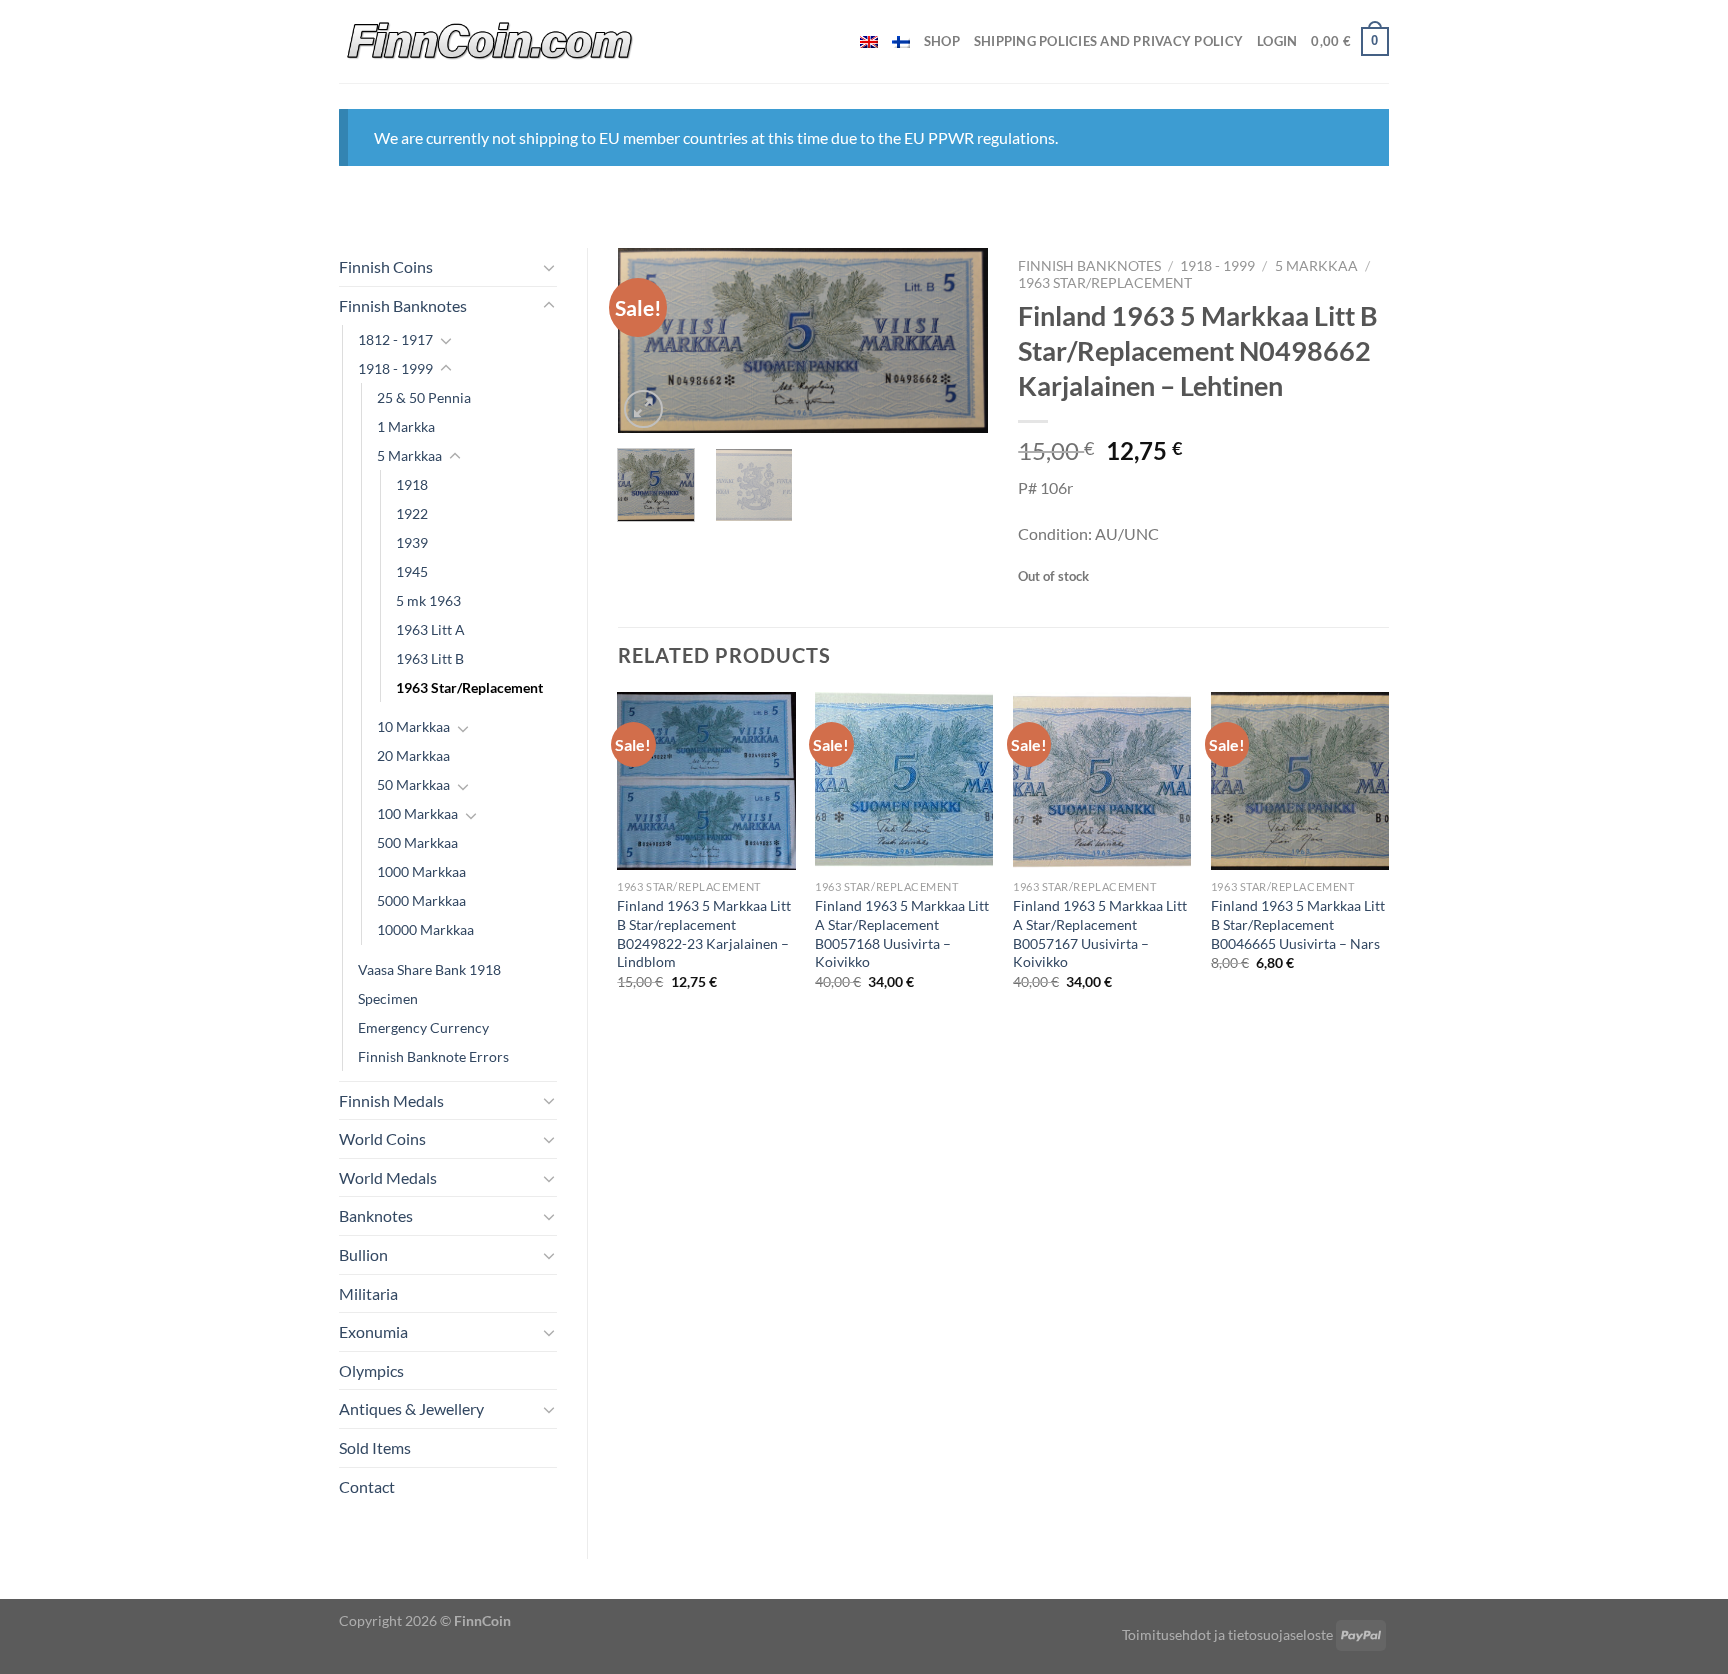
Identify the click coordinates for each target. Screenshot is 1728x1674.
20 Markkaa (413, 755)
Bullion (363, 1254)
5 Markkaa (409, 455)
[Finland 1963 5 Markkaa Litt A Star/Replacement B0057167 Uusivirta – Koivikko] (1102, 781)
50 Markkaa (413, 784)
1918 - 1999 (395, 368)
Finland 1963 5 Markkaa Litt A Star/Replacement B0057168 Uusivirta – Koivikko (902, 933)
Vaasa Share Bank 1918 (429, 969)
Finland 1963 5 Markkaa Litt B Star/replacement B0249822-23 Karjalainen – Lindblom (704, 933)
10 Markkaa (413, 726)
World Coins (382, 1138)
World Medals (388, 1177)
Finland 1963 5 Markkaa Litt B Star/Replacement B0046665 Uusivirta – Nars (1298, 924)
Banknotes (376, 1215)
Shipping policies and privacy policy (1108, 41)
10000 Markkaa (425, 929)
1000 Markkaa (421, 871)
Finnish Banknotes (403, 305)
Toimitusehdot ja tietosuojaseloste (1227, 1634)
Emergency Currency (423, 1027)
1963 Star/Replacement (469, 687)
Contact (367, 1486)
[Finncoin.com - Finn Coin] (490, 41)
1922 (412, 513)
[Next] (956, 341)
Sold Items (375, 1447)
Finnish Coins (386, 266)
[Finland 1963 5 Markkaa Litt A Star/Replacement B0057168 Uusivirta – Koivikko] (904, 781)
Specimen (388, 998)
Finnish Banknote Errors (433, 1056)
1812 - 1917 (395, 339)
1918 (412, 484)
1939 (412, 542)
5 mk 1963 (428, 600)
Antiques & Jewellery (411, 1408)
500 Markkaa (417, 842)
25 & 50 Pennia (424, 397)
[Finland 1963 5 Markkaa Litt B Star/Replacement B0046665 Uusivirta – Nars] (1300, 781)
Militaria (368, 1293)
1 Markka (406, 426)
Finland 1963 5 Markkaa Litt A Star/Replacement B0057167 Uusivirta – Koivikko (1100, 933)
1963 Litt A (430, 629)
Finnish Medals (391, 1100)
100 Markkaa (417, 813)
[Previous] (650, 341)
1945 (412, 571)
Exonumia (373, 1331)
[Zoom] (643, 409)
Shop (942, 41)
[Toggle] (549, 267)
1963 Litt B (430, 658)
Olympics (371, 1370)
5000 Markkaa (421, 900)
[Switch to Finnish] (901, 42)
